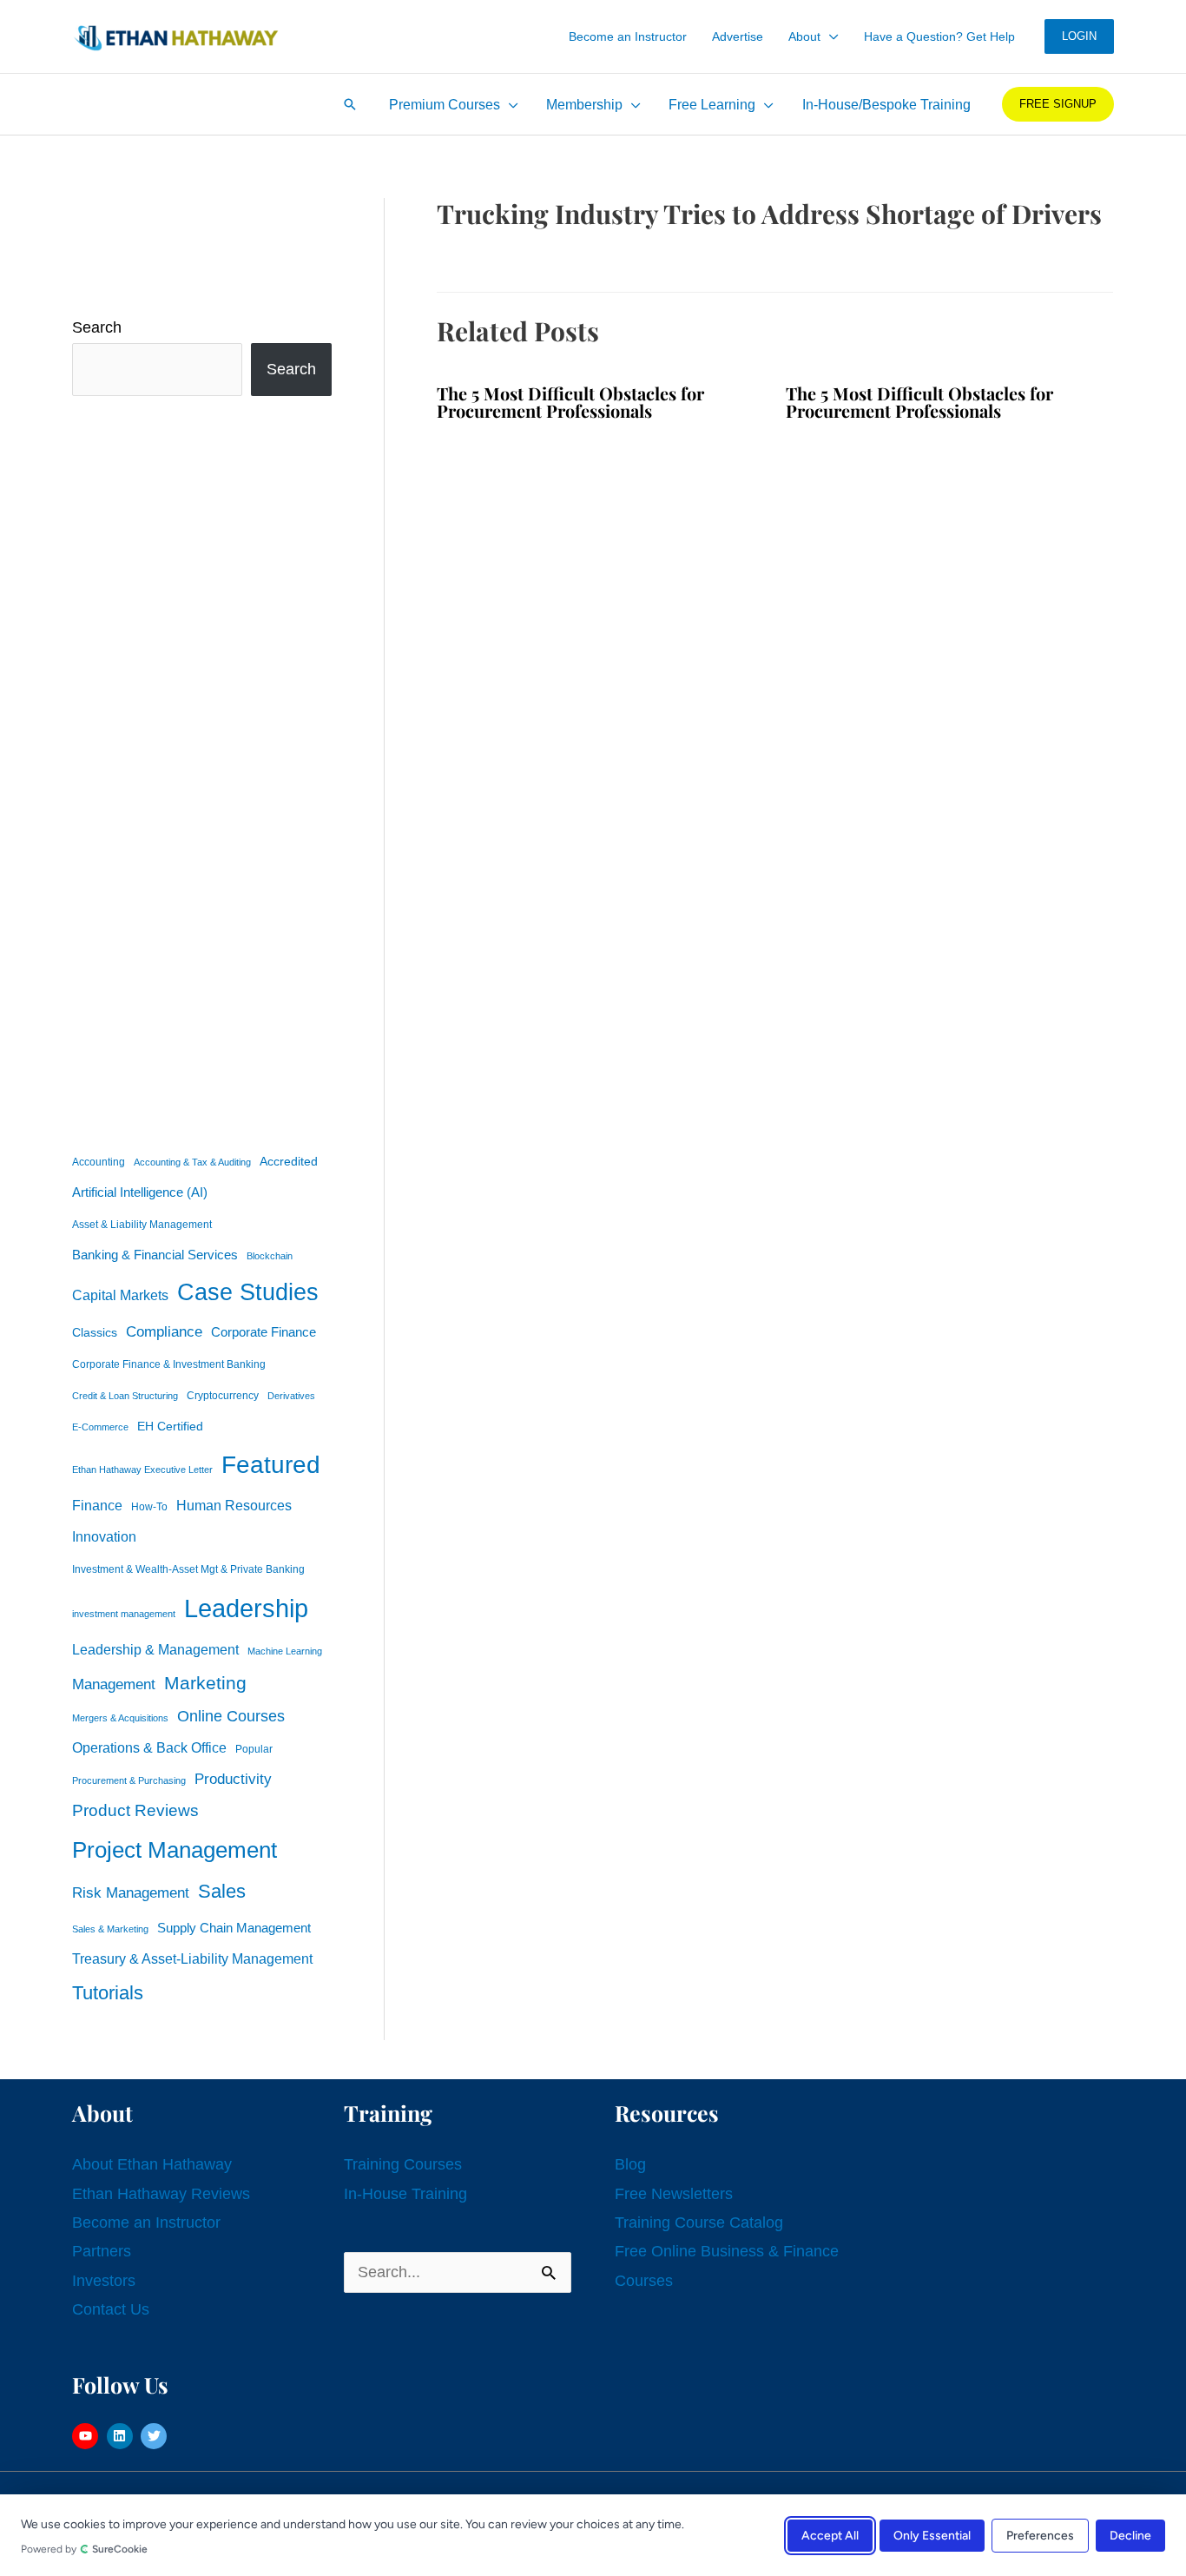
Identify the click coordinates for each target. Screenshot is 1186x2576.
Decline (1130, 2535)
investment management (124, 1614)
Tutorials (108, 1993)
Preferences (1040, 2535)
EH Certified (170, 1427)
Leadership (246, 1608)
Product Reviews (135, 1810)
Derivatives (291, 1396)
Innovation (104, 1536)
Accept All (830, 2535)
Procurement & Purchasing (129, 1780)
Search (97, 327)
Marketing (205, 1683)
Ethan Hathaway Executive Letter (142, 1470)
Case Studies (248, 1292)
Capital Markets (120, 1295)
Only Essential (932, 2535)
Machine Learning (285, 1651)
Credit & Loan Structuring (125, 1396)
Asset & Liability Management (142, 1225)
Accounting (99, 1162)
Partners (102, 2251)
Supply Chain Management (234, 1928)
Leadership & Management (155, 1649)
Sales (222, 1891)
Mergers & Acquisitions (120, 1718)
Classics (95, 1332)
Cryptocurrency (223, 1396)
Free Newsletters (674, 2194)
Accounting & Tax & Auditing (192, 1162)
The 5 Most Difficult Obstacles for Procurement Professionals (570, 402)
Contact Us (111, 2309)
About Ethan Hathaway (152, 2164)
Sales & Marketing (110, 1929)
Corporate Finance (264, 1332)
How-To (149, 1507)
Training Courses (403, 2164)
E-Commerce (100, 1427)
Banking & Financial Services (155, 1255)
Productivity (233, 1779)
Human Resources (234, 1505)
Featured (271, 1465)
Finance (97, 1505)
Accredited (289, 1162)
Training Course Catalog (699, 2223)
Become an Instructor (146, 2223)
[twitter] (156, 2436)
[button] (830, 36)
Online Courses (231, 1716)
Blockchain (270, 1256)
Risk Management (131, 1892)
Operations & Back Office (149, 1748)
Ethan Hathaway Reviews (161, 2194)
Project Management (175, 1850)
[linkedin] (122, 2436)
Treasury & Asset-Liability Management (192, 1958)
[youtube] (87, 2436)
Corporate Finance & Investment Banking (169, 1364)
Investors (104, 2281)
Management (114, 1684)
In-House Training (405, 2194)
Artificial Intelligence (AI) (140, 1192)
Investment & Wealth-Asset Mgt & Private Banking (188, 1569)
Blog (630, 2164)
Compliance (164, 1331)
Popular (254, 1749)
